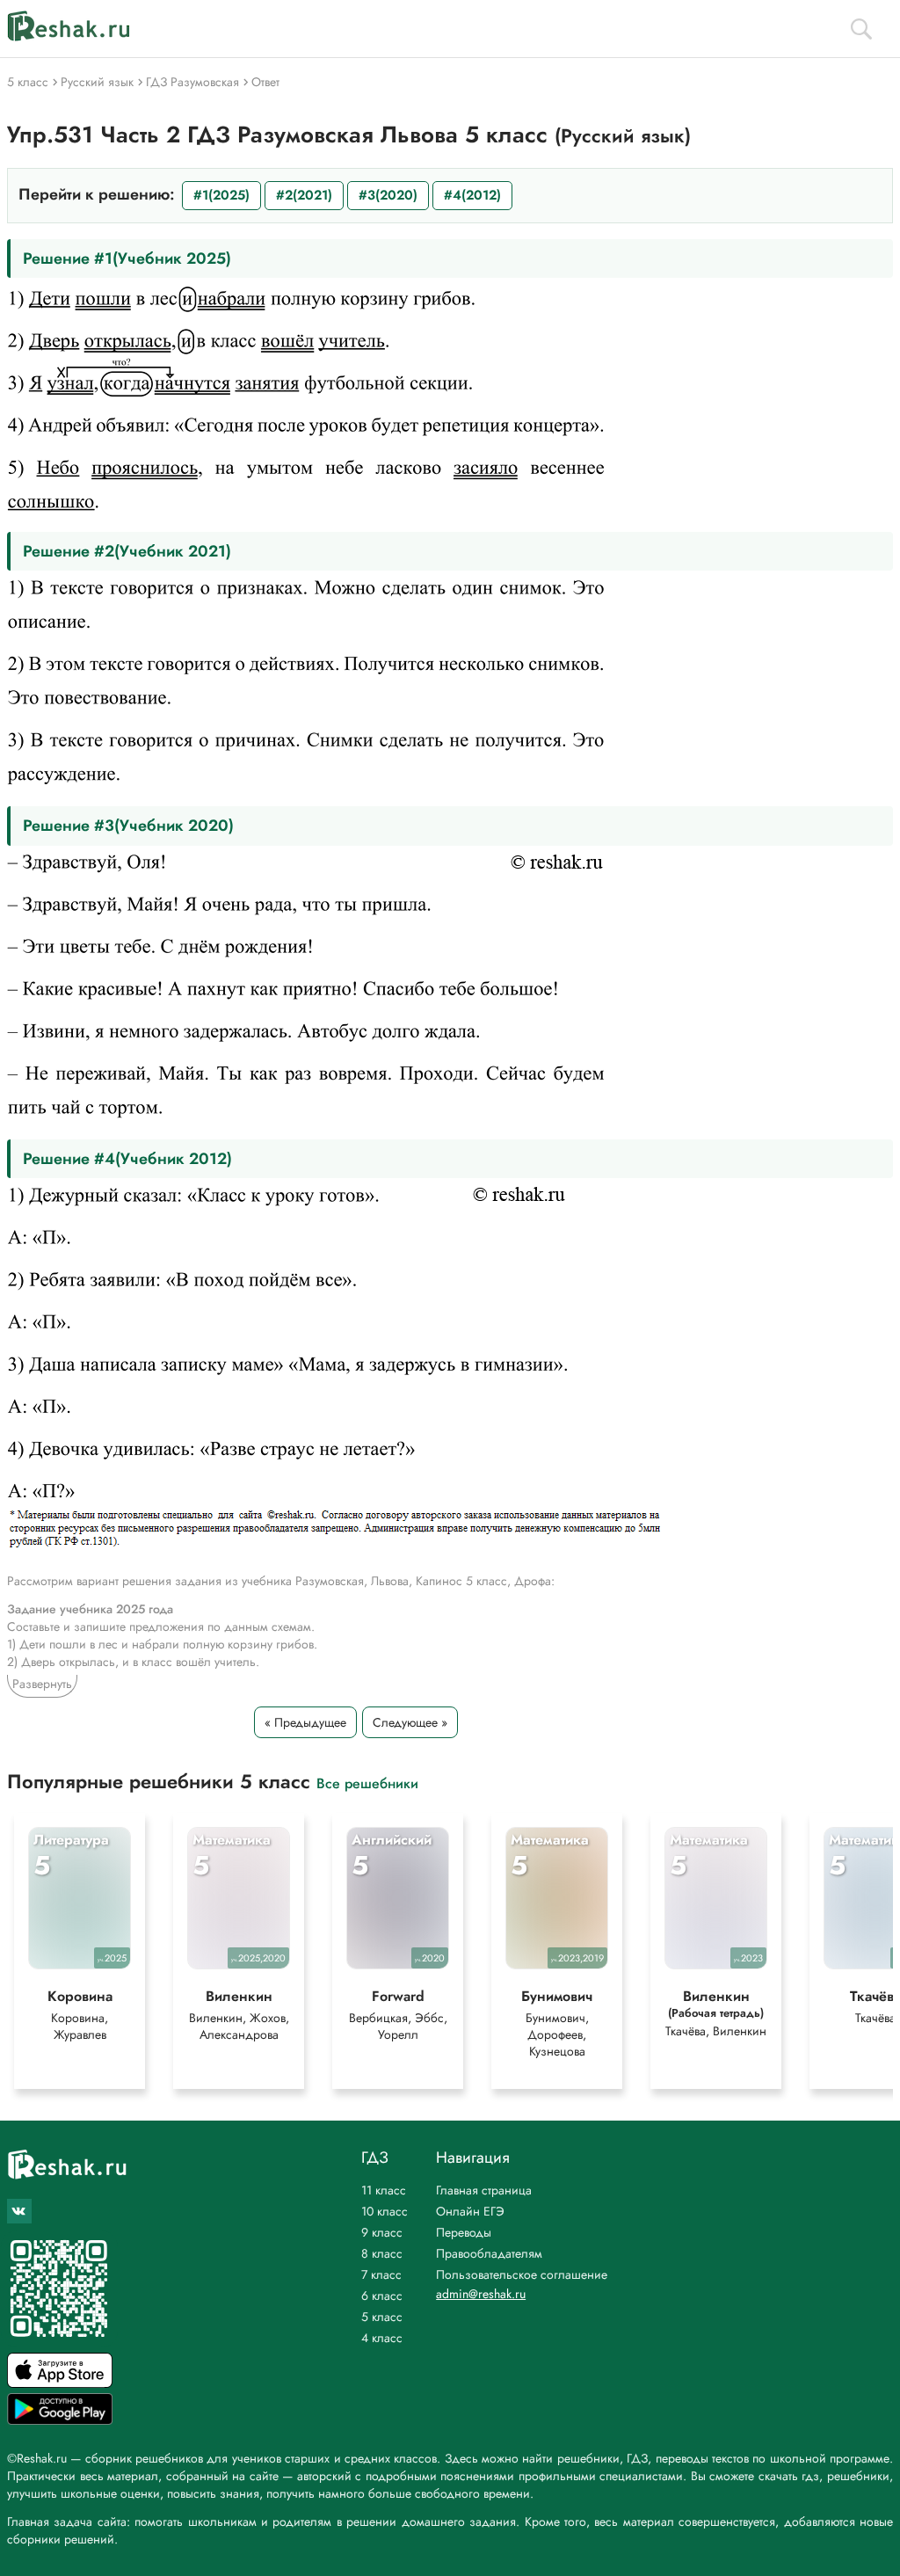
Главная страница (484, 2190)
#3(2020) (388, 195)
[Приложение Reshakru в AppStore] (60, 2383)
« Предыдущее (305, 1722)
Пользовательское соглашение (522, 2274)
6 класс (382, 2296)
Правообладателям (489, 2253)
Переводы (464, 2232)
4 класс (382, 2338)
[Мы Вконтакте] (19, 2211)
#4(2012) (472, 195)
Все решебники (367, 1783)
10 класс (385, 2211)
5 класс (382, 2317)
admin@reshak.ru (481, 2294)
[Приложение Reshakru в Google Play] (60, 2420)
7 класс (381, 2274)
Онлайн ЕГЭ (470, 2211)
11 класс (384, 2190)
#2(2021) (304, 195)
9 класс (382, 2232)
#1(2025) (221, 195)
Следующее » (410, 1722)
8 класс (382, 2253)
